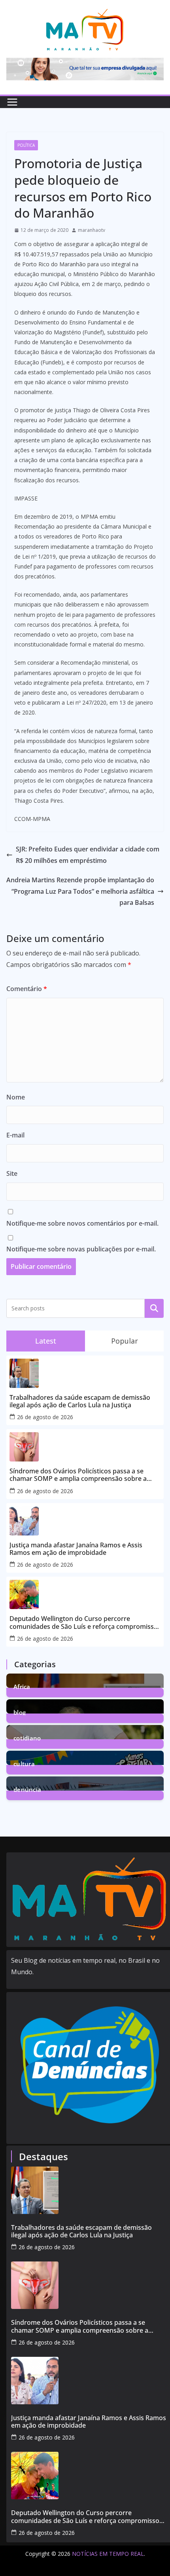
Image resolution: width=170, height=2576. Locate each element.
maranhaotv (92, 230)
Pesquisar (154, 1308)
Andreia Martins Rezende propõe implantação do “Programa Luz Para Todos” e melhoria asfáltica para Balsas (80, 891)
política (26, 145)
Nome (16, 1097)
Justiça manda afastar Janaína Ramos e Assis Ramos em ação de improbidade (76, 1549)
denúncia (27, 1789)
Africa (22, 1686)
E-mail (15, 1135)
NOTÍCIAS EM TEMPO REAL (108, 2554)
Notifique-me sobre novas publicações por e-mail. (81, 1249)
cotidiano (27, 1737)
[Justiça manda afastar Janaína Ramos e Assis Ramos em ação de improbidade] (90, 2381)
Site (12, 1173)
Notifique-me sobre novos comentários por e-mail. (82, 1223)
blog (20, 1712)
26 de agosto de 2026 (45, 1417)
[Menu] (12, 102)
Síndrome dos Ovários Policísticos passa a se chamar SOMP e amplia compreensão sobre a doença (78, 1475)
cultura (24, 1763)
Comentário (27, 989)
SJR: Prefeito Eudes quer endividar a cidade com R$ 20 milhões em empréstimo (88, 855)
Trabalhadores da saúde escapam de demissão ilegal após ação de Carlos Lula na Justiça (80, 1401)
